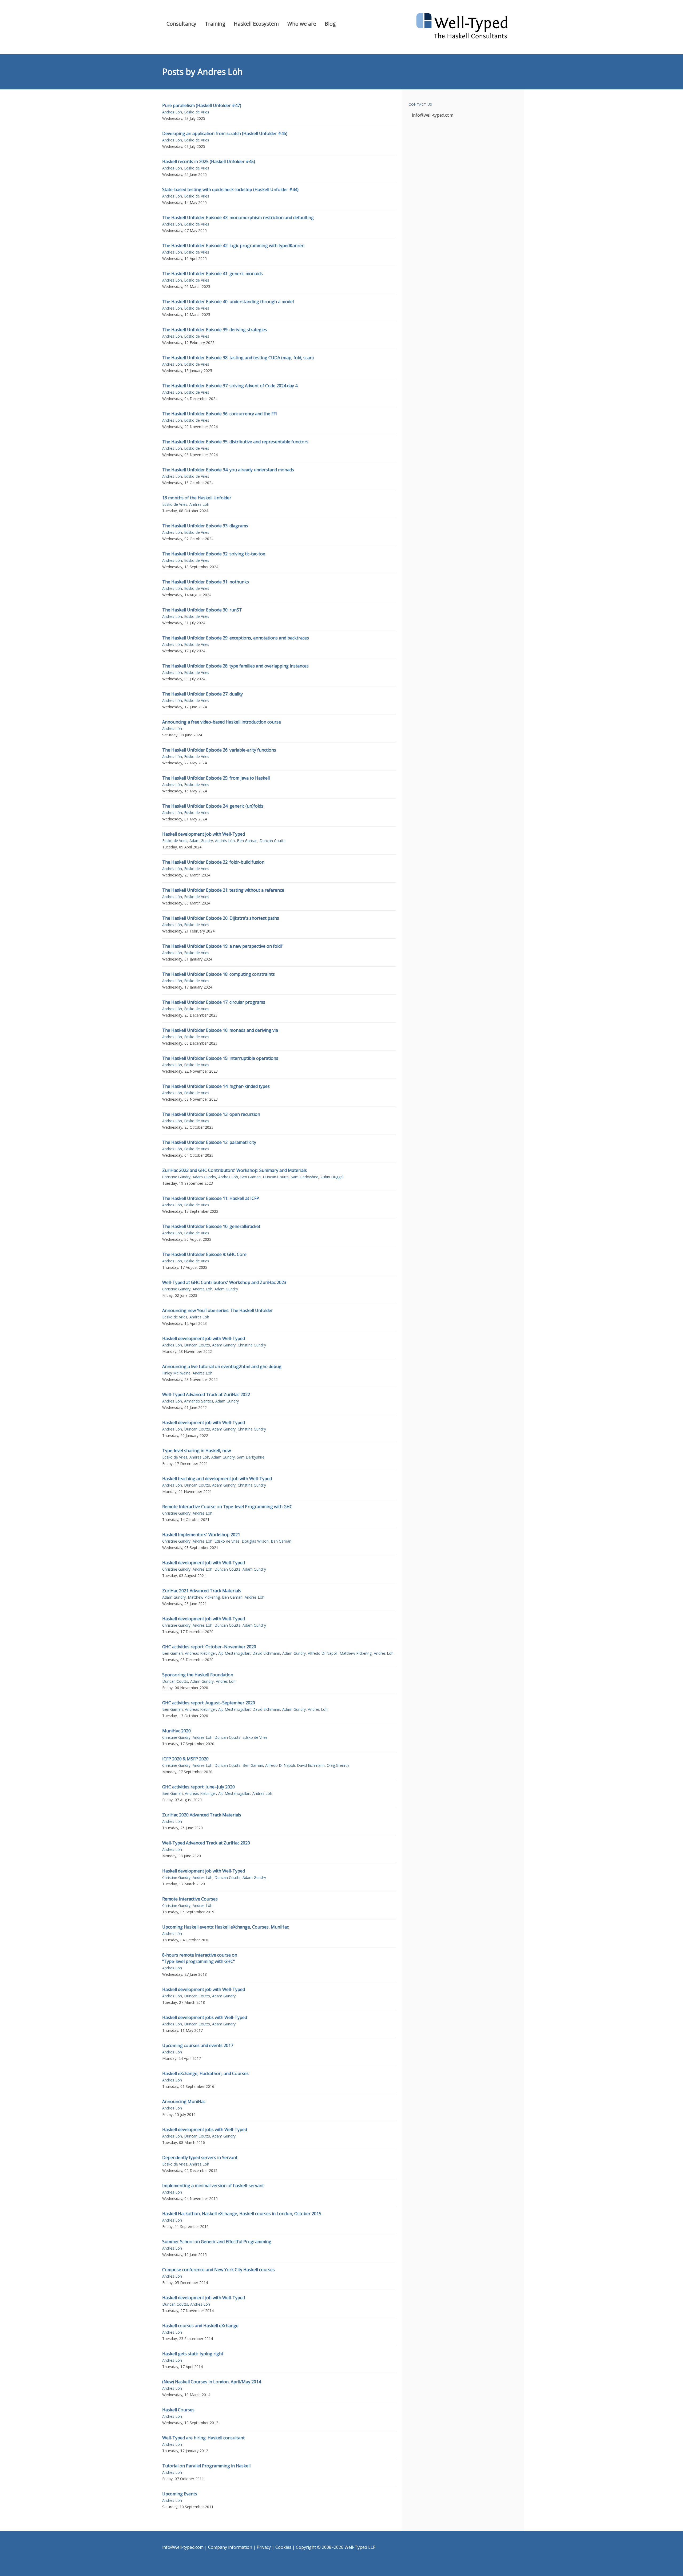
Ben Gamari (247, 841)
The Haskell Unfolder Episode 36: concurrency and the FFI (220, 414)
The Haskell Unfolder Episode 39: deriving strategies (215, 330)
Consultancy (181, 24)
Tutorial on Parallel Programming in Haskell (206, 2466)
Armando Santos (199, 1401)
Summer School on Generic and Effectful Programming (217, 2242)
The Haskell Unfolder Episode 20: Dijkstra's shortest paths (221, 918)
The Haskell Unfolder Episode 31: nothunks (206, 582)
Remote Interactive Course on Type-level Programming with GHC (227, 1507)
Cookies (283, 2547)
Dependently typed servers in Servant (200, 2158)
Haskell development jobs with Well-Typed (205, 2017)
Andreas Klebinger (200, 1653)
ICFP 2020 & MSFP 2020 (185, 1759)
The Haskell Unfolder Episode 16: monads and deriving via (220, 1030)
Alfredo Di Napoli (323, 1653)
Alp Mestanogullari (234, 1653)
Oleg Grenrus (338, 1765)
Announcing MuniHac (184, 2101)
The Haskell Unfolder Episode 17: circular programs (214, 1002)
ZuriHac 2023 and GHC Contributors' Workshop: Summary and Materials (235, 1170)
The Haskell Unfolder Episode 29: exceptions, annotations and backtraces (236, 638)
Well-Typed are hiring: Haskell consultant (203, 2438)
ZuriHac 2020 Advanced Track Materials (202, 1815)
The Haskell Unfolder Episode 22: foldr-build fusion (213, 862)
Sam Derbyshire (305, 1177)
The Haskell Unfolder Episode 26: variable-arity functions (219, 750)
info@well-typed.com (433, 115)
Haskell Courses (178, 2410)
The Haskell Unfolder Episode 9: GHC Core (204, 1254)
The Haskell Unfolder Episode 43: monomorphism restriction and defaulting (238, 218)
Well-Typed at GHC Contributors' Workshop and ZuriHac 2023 (224, 1282)
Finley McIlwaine (176, 1373)
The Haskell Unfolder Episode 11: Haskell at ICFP (211, 1198)
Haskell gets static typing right (193, 2354)
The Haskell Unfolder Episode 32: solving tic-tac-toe (214, 554)
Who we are (302, 24)
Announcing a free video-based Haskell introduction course (222, 722)
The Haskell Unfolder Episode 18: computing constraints (219, 974)
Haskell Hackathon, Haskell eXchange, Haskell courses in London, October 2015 (242, 2214)
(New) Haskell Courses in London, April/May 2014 (212, 2382)
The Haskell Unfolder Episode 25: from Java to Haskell (216, 778)
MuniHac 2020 (176, 1731)
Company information (230, 2547)
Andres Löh (172, 112)
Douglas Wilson (255, 1541)
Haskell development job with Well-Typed (204, 834)
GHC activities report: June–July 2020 (198, 1787)
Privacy (264, 2547)
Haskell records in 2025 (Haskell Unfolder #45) (209, 161)
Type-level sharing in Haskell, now (196, 1451)
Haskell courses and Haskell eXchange (200, 2326)
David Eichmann (266, 1653)
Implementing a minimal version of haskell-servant (213, 2186)
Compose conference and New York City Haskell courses (219, 2270)
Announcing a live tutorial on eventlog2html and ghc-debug (222, 1366)
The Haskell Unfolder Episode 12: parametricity (209, 1142)
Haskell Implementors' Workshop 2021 (201, 1535)
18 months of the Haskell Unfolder (197, 498)
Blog (330, 24)
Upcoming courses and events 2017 (198, 2045)
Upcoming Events (180, 2494)
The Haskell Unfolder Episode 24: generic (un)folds (213, 806)
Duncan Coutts (273, 841)
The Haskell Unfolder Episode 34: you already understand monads (228, 470)
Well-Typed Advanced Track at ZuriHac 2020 (206, 1843)
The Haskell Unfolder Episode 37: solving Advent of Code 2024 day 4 (230, 386)
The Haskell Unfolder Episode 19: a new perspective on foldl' (223, 946)
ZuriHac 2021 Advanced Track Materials (202, 1591)
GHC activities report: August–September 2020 (209, 1703)
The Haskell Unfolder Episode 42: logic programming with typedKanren (233, 246)
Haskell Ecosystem (256, 24)
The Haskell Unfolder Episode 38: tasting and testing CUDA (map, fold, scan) (238, 358)
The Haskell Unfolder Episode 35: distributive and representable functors (235, 442)
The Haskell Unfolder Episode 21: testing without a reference (223, 890)
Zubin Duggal (332, 1177)
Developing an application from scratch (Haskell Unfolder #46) (225, 133)
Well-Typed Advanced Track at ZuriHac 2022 (206, 1394)
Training (215, 24)
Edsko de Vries (197, 112)
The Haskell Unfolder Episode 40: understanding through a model (228, 302)
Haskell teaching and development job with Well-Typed (217, 1479)
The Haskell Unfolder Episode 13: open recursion (211, 1114)
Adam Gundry (201, 841)
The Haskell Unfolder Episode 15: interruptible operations (220, 1058)
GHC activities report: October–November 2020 (209, 1647)
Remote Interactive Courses (190, 1899)
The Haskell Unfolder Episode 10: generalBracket (211, 1226)
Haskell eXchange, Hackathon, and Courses (205, 2073)
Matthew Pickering (204, 1597)
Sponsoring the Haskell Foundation (198, 1675)
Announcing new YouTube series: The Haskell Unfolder (218, 1310)
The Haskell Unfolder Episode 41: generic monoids (213, 274)
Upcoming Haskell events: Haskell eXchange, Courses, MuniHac (225, 1927)
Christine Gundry (176, 1177)
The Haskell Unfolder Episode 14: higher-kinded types (216, 1086)
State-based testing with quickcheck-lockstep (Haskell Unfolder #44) (230, 189)
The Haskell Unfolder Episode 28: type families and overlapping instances (235, 666)
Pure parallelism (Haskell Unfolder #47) (202, 105)
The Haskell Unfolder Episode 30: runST (202, 610)
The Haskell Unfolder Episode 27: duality (202, 694)
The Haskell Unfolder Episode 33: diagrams (205, 526)
